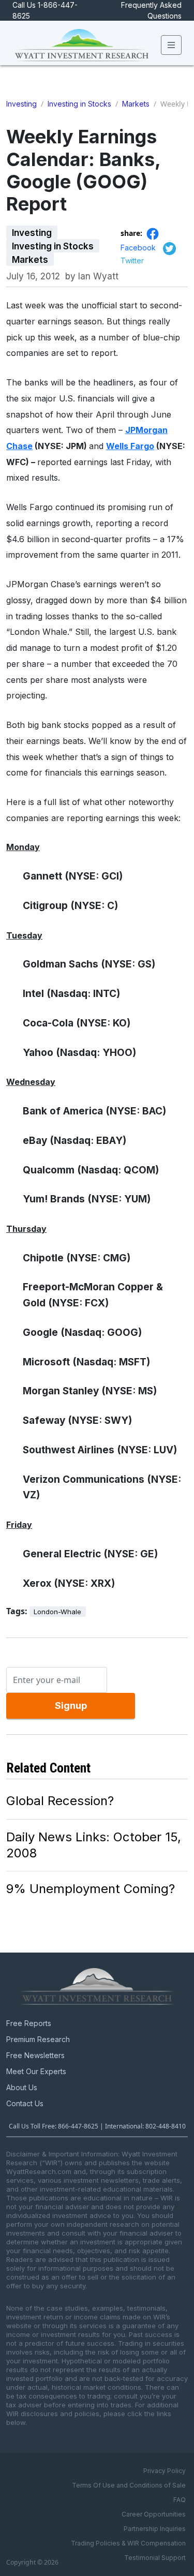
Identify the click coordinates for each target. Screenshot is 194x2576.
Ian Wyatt (98, 276)
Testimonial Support (155, 2558)
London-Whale (57, 1612)
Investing (21, 104)
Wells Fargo (130, 446)
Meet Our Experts (36, 2071)
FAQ (180, 2500)
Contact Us (25, 2103)
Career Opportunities (154, 2514)
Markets (136, 104)
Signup (71, 1706)
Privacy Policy (165, 2471)
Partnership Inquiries (155, 2529)
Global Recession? (60, 1801)
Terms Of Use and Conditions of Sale (129, 2485)
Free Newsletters (35, 2055)
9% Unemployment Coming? (91, 1889)
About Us (22, 2087)
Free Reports (29, 2023)
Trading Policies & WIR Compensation (128, 2543)
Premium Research (38, 2039)
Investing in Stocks (79, 104)
